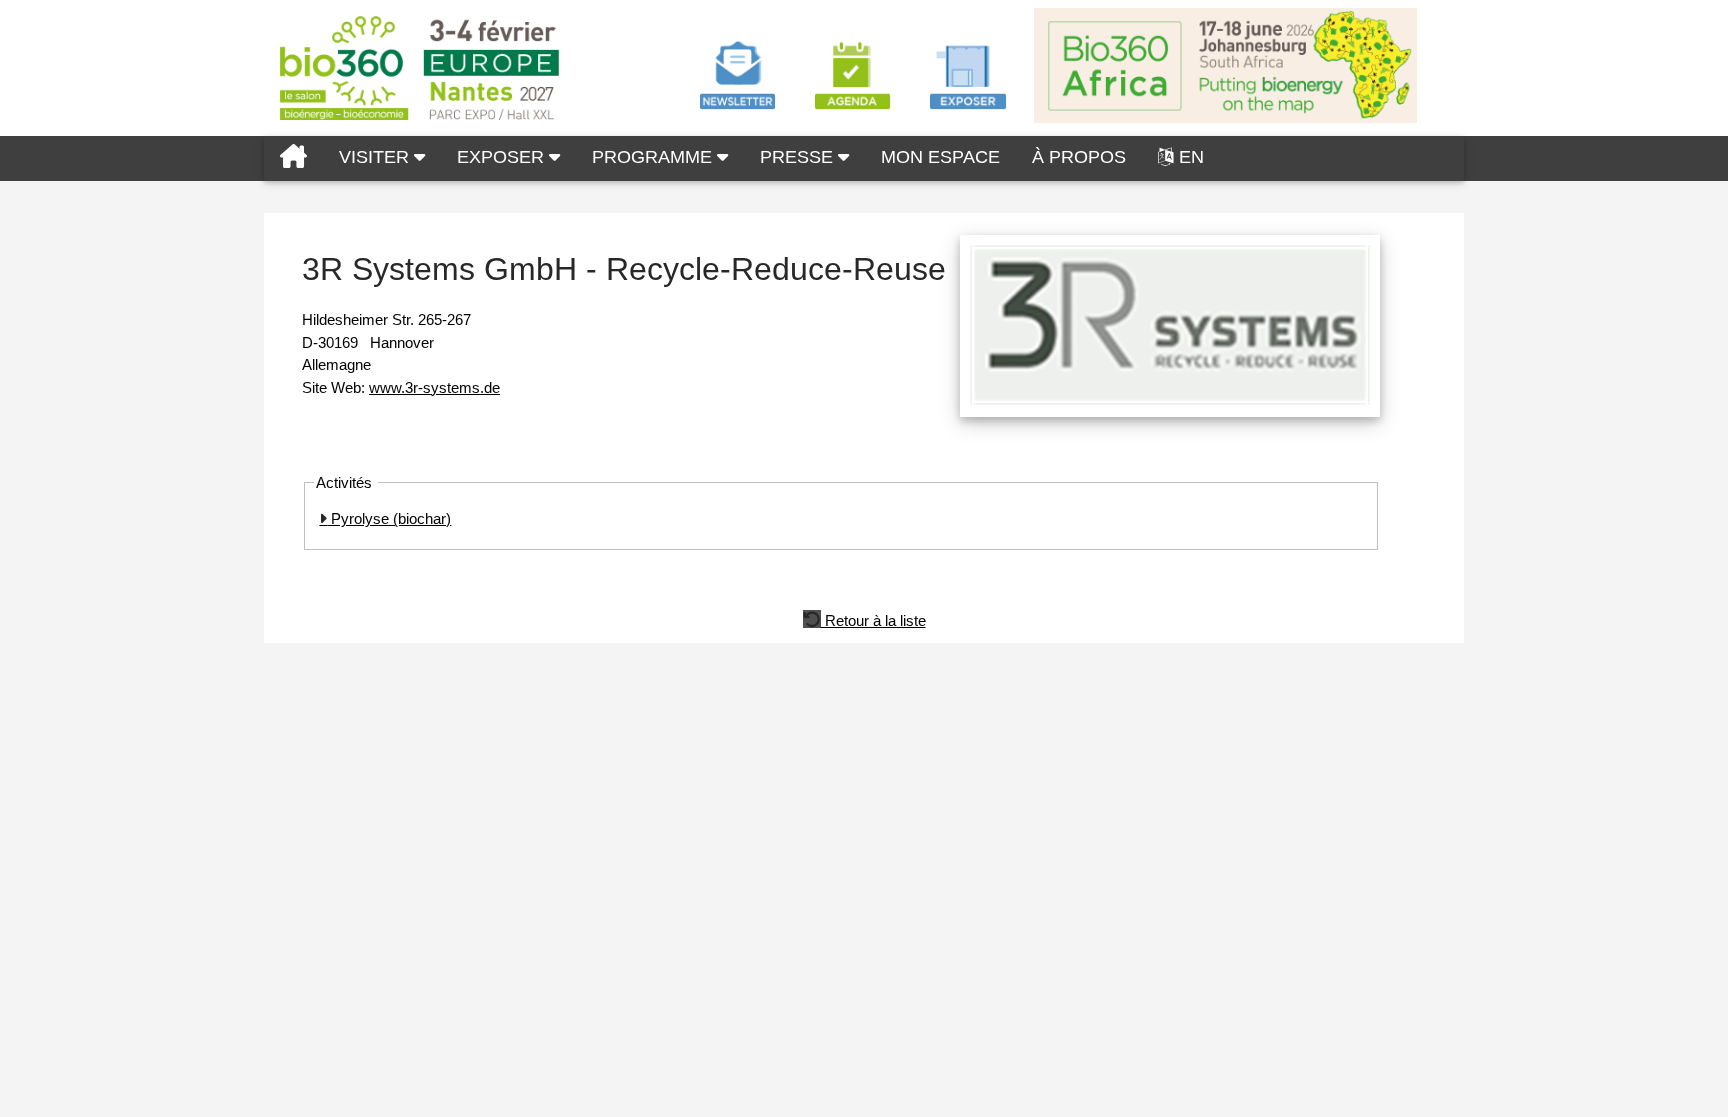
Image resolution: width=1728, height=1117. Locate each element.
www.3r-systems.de (434, 387)
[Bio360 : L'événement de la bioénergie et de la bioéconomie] (293, 158)
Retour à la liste (873, 619)
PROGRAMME (654, 157)
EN (1191, 157)
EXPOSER (503, 157)
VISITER (376, 157)
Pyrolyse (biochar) (389, 518)
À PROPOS (1079, 157)
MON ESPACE (940, 157)
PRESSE (799, 157)
